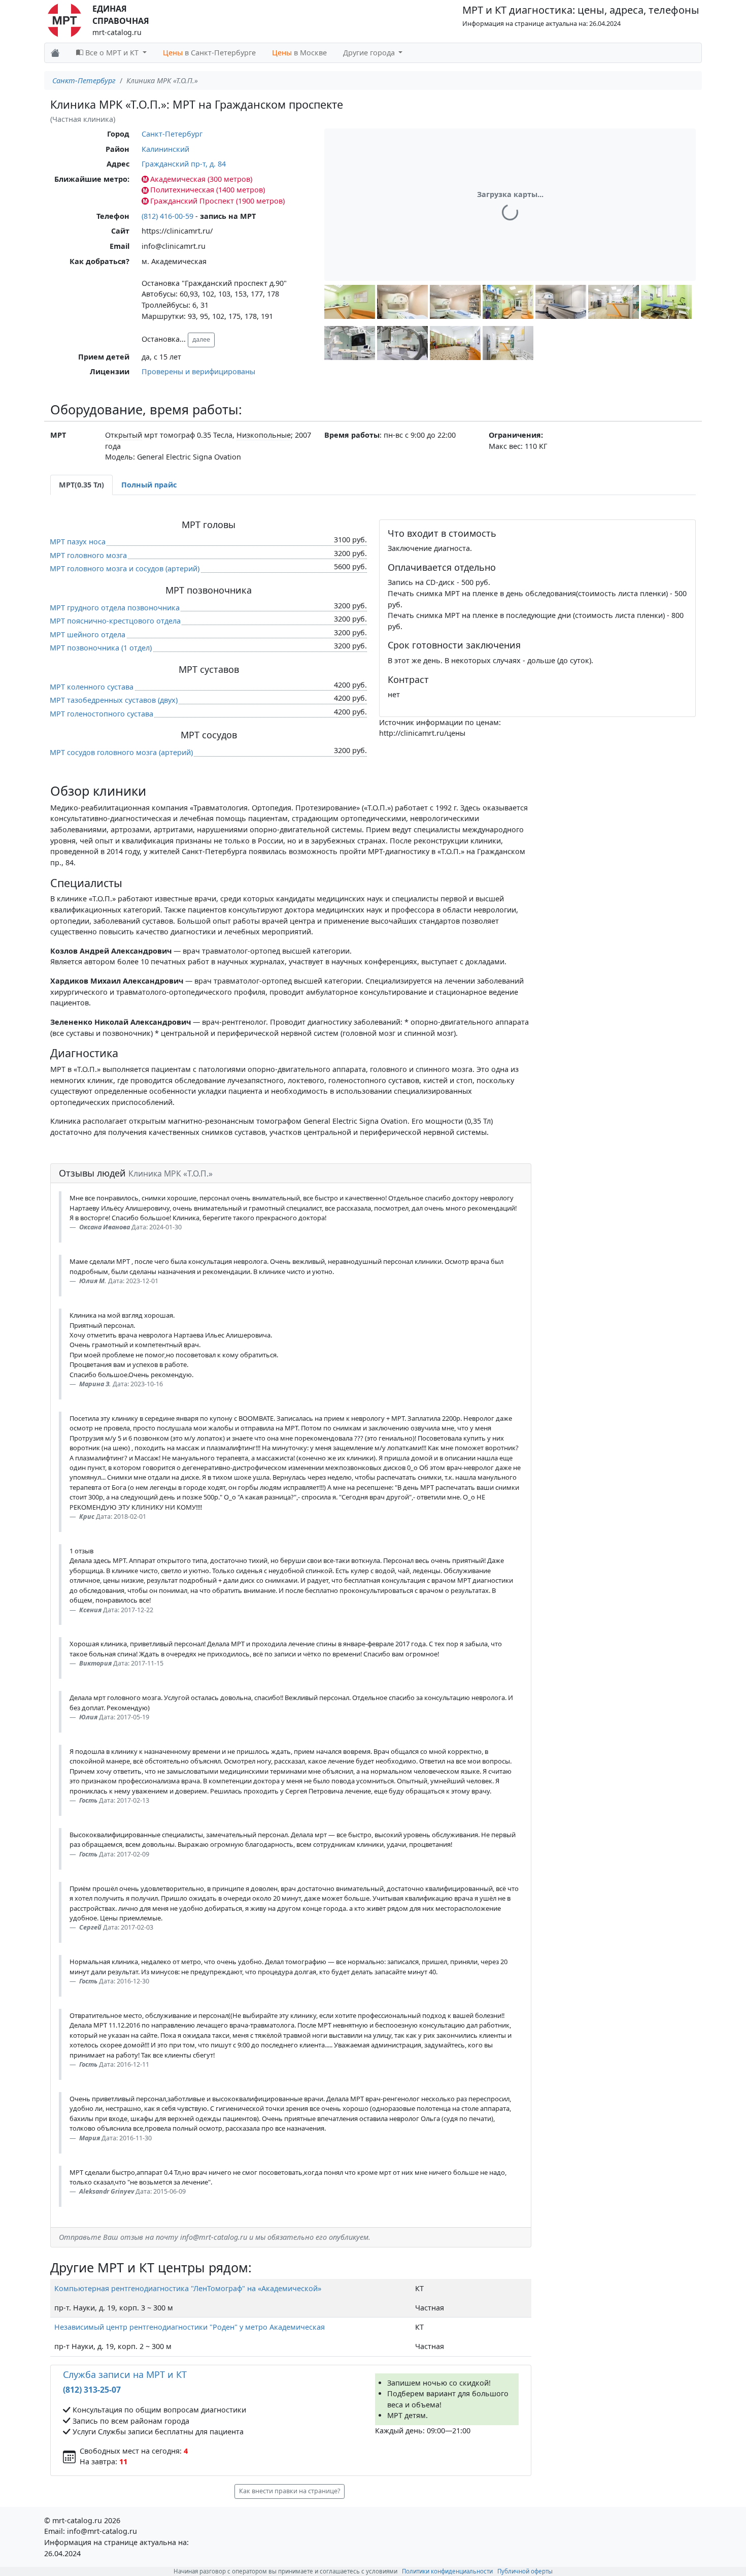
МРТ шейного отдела (88, 634)
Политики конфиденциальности (447, 2571)
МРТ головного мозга (88, 555)
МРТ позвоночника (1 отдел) (101, 648)
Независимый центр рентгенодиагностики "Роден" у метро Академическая (190, 2327)
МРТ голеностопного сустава (101, 714)
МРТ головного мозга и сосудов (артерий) (125, 568)
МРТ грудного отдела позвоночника (115, 608)
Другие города (370, 53)
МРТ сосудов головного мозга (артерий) (121, 752)
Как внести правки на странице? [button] (290, 2491)
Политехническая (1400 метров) (208, 190)
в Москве (299, 53)
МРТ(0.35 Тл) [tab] (81, 485)
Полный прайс (149, 485)
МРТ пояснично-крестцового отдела (115, 621)
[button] (350, 302)
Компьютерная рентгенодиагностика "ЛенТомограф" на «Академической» (188, 2288)
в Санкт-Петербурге (209, 53)
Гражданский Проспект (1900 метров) (217, 201)
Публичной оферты (525, 2571)
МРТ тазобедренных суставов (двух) (114, 700)
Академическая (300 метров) (201, 179)
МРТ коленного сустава (92, 687)
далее (201, 339)
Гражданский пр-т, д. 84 (184, 164)
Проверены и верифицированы (198, 371)
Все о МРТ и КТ (112, 53)
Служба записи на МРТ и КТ (125, 2374)
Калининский (165, 149)
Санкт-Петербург (84, 80)
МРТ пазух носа (78, 542)
